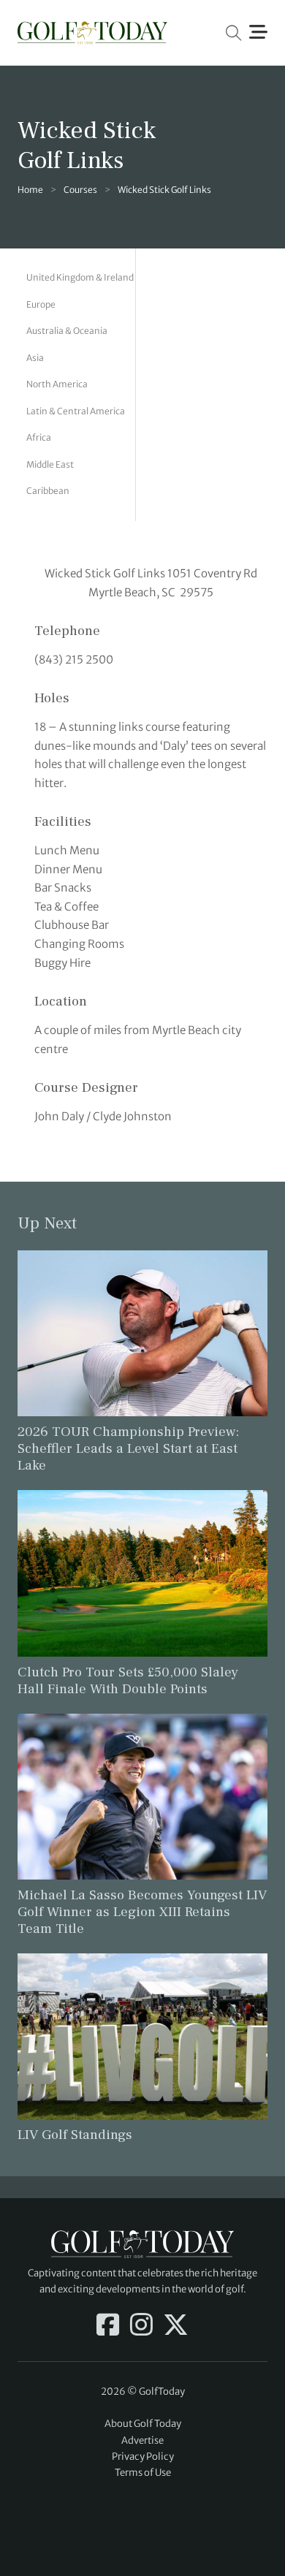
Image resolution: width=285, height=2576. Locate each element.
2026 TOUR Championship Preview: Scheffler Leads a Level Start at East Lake (128, 1448)
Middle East (50, 464)
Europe (41, 304)
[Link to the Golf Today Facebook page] (108, 2326)
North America (57, 384)
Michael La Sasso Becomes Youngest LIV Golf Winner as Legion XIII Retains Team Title (142, 1912)
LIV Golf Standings (75, 2135)
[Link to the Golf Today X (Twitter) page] (176, 2326)
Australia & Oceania (67, 331)
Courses (80, 190)
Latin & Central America (76, 411)
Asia (35, 358)
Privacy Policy (143, 2457)
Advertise (142, 2440)
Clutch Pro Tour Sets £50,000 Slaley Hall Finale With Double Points (128, 1680)
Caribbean (48, 491)
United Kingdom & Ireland (80, 277)
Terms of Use (143, 2473)
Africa (39, 437)
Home (30, 190)
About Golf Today (143, 2424)
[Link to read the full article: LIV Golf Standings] (142, 2036)
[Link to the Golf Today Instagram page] (141, 2326)
